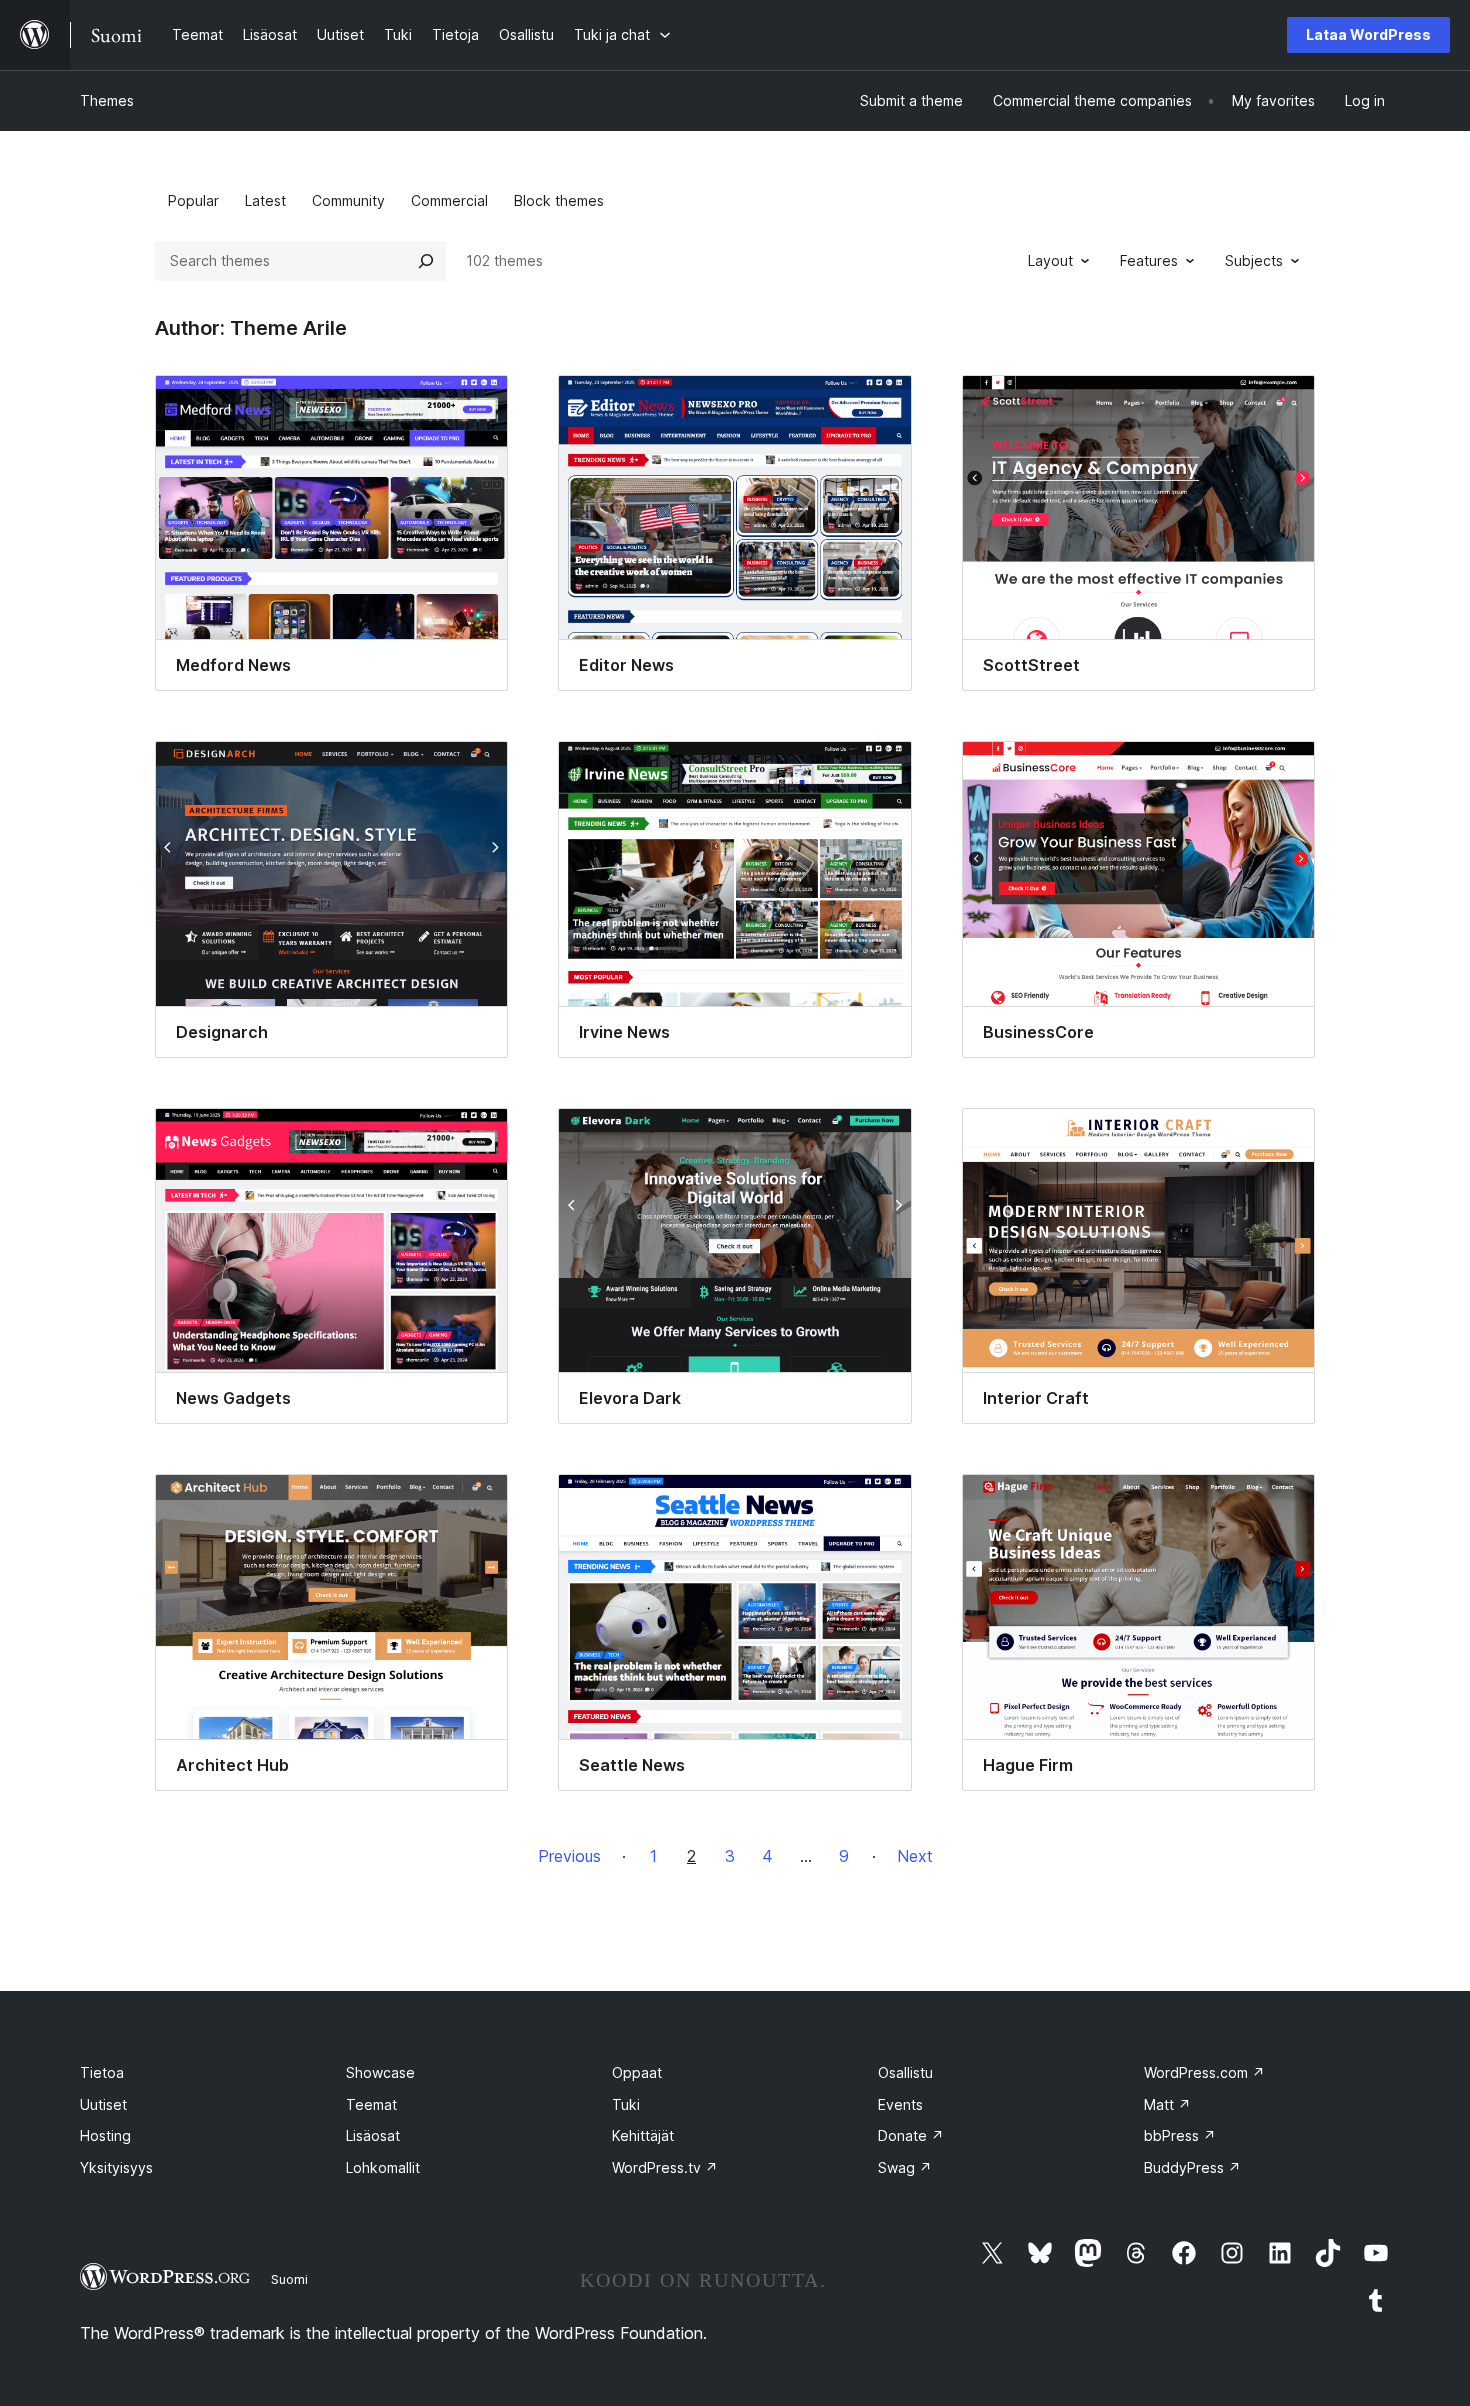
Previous (569, 1856)
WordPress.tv (665, 2167)
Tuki (626, 2104)
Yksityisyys (116, 2167)
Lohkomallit (383, 2167)
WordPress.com (1204, 2072)
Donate (911, 2135)
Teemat (371, 2104)
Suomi (289, 2279)
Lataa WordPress (1368, 34)
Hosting (105, 2135)
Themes (107, 100)
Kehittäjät (643, 2135)
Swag (905, 2167)
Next (915, 1856)
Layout (1050, 260)
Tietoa (102, 2072)
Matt (1167, 2104)
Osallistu (905, 2072)
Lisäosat (373, 2135)
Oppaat (637, 2072)
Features (1149, 260)
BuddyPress (1192, 2167)
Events (900, 2104)
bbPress (1180, 2135)
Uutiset (103, 2104)
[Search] (426, 261)
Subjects (1254, 260)
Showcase (380, 2072)
